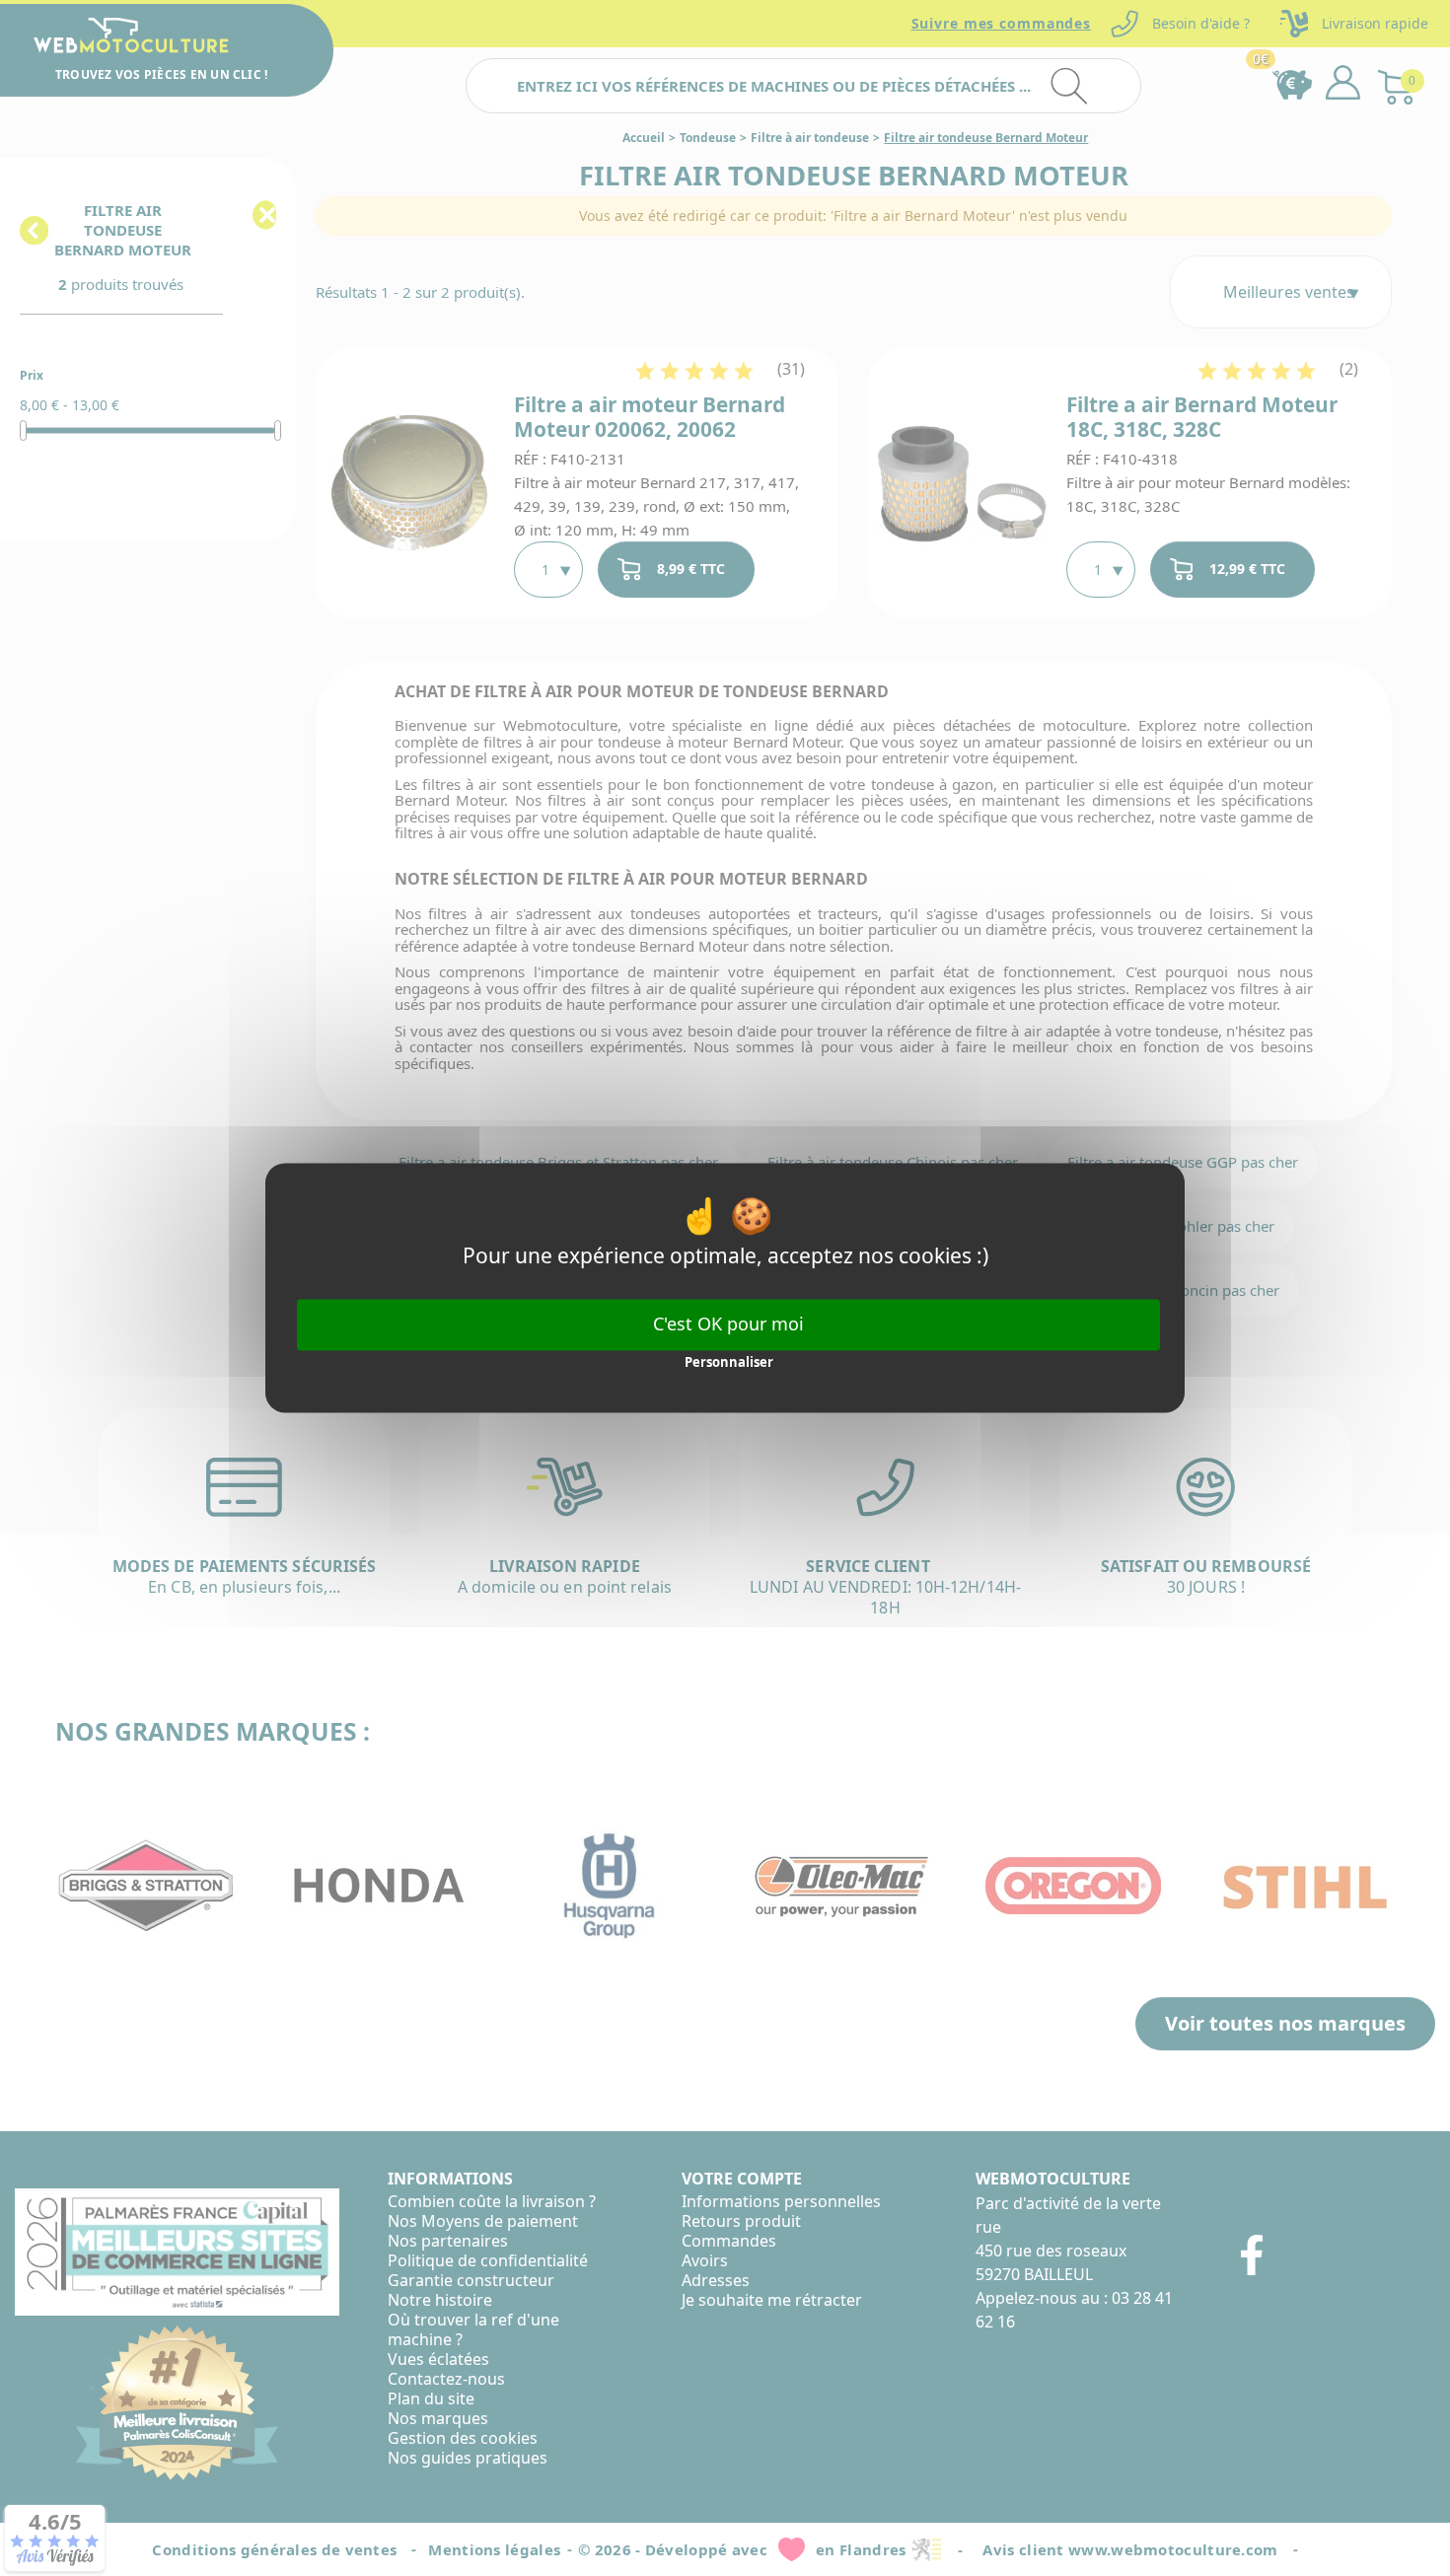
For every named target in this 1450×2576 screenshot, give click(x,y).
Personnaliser (729, 1362)
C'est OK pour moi (728, 1324)
